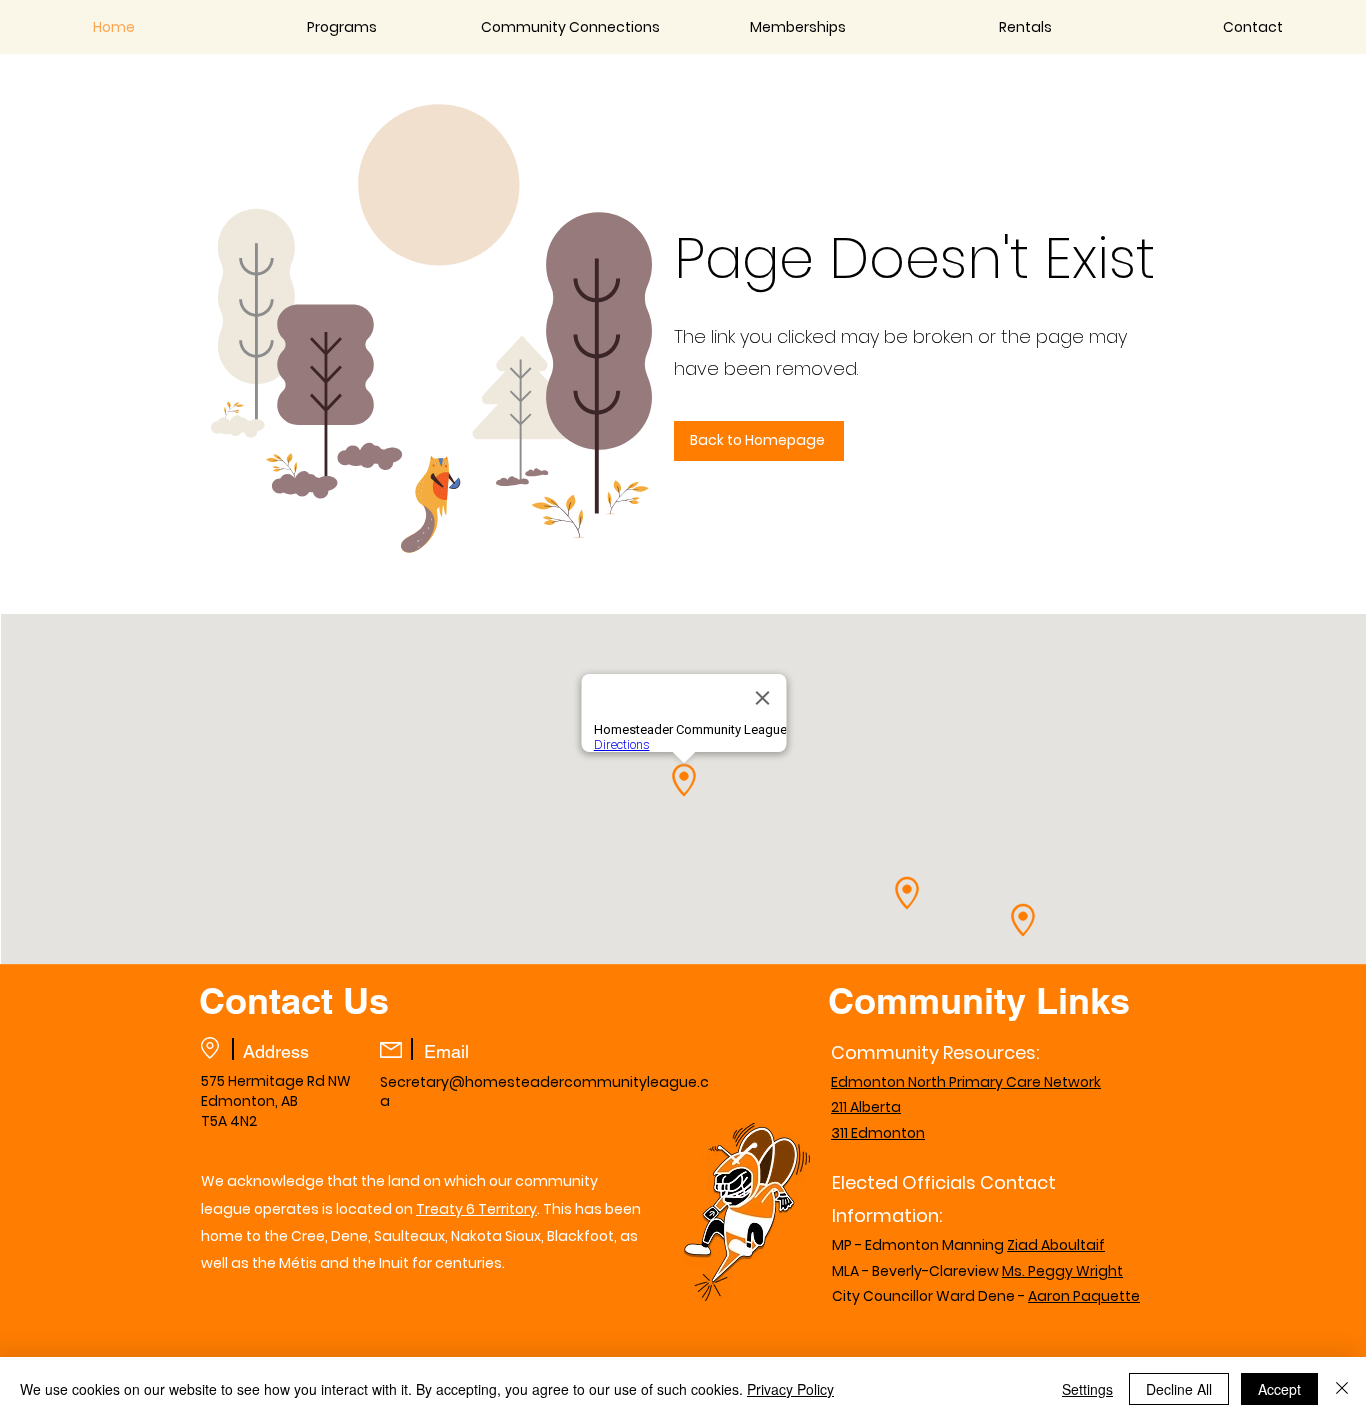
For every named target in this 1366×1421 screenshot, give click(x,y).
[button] (342, 27)
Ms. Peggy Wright (1062, 1271)
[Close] (1342, 1389)
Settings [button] (1087, 1389)
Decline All (1179, 1389)
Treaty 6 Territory (476, 1209)
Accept (1279, 1389)
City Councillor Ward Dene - (975, 1296)
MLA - (850, 1271)
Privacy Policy (790, 1389)
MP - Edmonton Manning (968, 1245)
